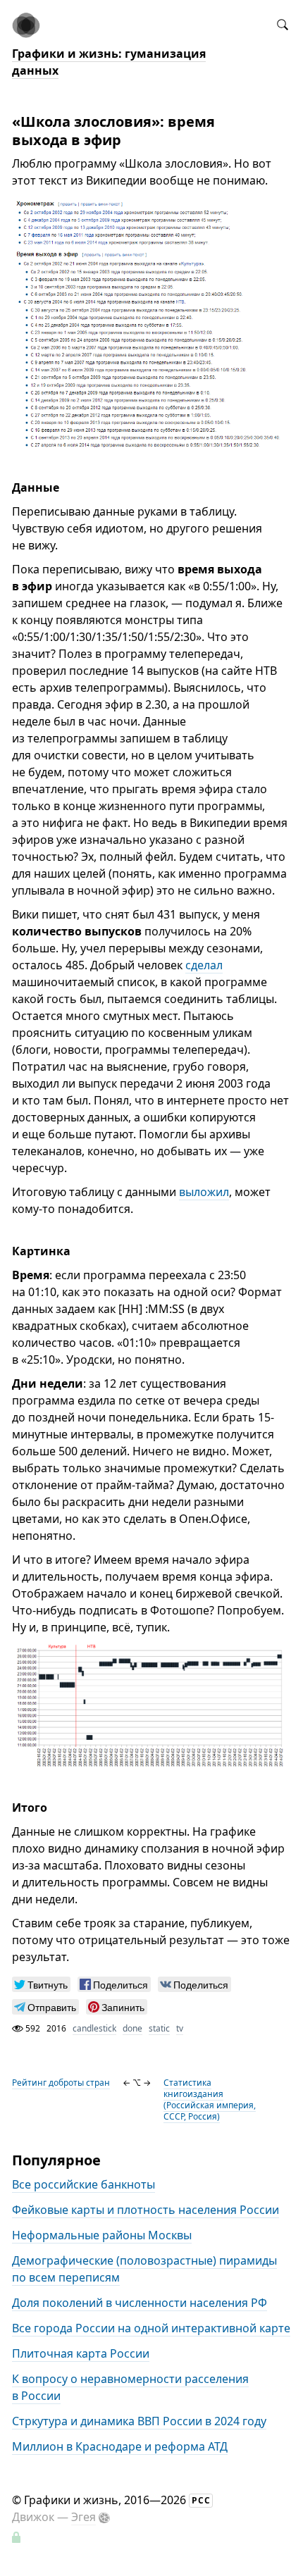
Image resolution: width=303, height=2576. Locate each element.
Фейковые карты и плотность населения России (146, 2210)
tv (180, 2028)
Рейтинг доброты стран (61, 2083)
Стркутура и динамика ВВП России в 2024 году (139, 2421)
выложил (204, 1192)
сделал (204, 965)
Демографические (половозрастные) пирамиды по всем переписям (144, 2269)
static (159, 2028)
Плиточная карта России (81, 2353)
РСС (201, 2500)
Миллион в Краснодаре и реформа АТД (120, 2446)
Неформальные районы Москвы (102, 2235)
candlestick (94, 2028)
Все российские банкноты (84, 2184)
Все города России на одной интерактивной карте (151, 2328)
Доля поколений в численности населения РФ (140, 2303)
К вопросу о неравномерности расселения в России (130, 2387)
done (132, 2028)
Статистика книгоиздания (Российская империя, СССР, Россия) (210, 2099)
